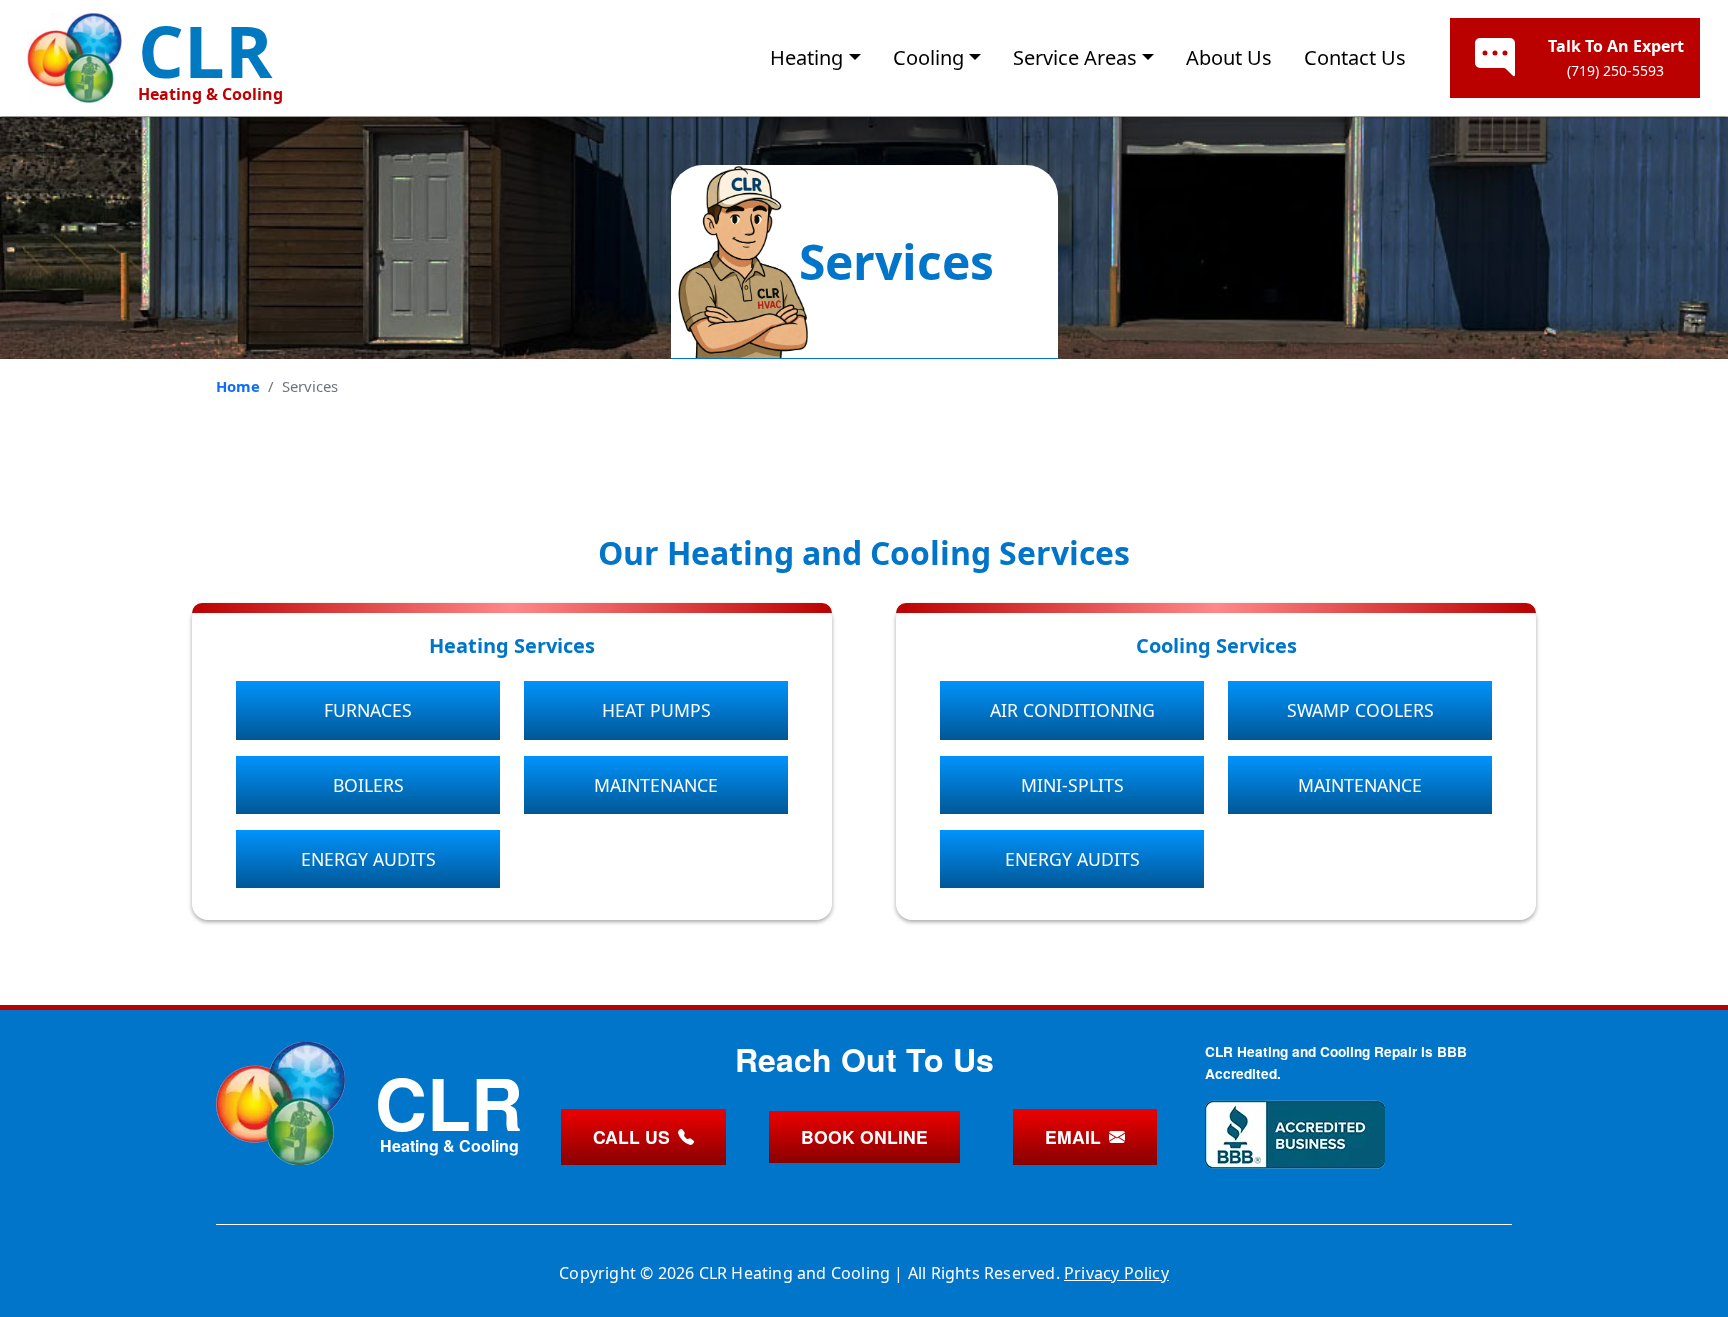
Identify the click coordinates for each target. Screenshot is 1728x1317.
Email (1073, 1136)
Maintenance (656, 785)
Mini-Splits (1072, 785)
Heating (806, 57)
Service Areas (1075, 57)
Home (238, 386)
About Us (1229, 57)
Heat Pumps (656, 710)
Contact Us (1355, 57)
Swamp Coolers (1360, 710)
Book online (864, 1136)
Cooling (928, 57)
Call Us (631, 1136)
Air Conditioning (1072, 710)
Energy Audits (368, 859)
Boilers (368, 785)
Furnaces (368, 710)
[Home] (74, 58)
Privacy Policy (1116, 1273)
